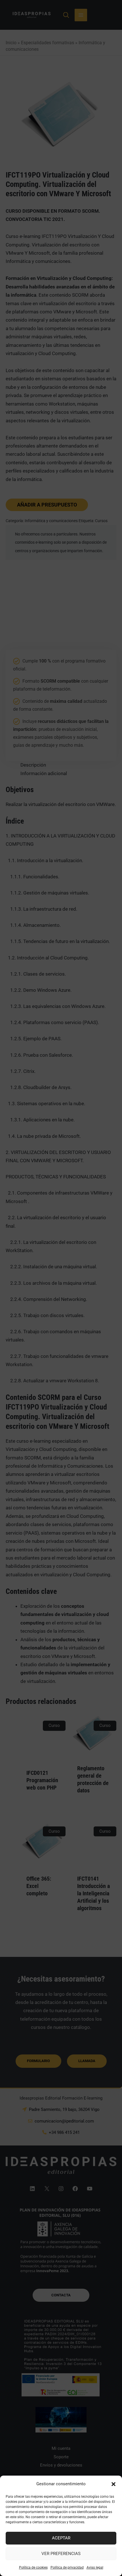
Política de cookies (33, 2567)
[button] (113, 2484)
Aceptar (61, 2538)
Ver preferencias (61, 2554)
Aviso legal (95, 2567)
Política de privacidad (67, 2567)
